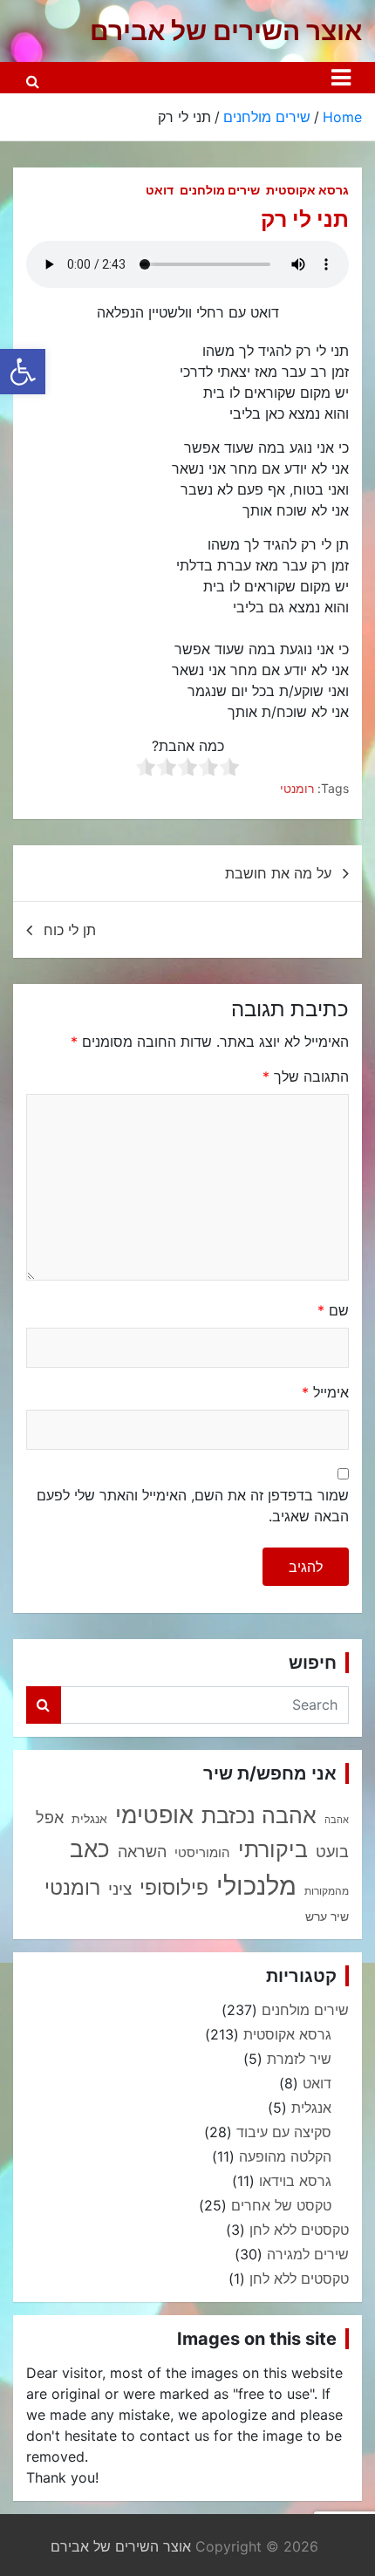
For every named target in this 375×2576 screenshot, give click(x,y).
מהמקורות (327, 1891)
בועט (332, 1851)
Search (44, 1705)
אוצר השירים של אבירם (226, 31)
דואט (160, 190)
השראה (142, 1851)
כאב (90, 1849)
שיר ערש (327, 1917)
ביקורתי (273, 1849)
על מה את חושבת (278, 873)
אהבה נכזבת (259, 1815)
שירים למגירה (308, 2254)
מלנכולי (256, 1886)
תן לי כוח (70, 930)
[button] (23, 372)
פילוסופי (174, 1888)
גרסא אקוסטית (307, 190)
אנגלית (89, 1819)
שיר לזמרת (299, 2059)
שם (333, 1310)
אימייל (325, 1392)
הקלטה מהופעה (285, 2156)
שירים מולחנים (220, 190)
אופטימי (154, 1814)
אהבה (337, 1820)
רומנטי (297, 788)
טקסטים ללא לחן (299, 2230)
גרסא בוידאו (295, 2181)
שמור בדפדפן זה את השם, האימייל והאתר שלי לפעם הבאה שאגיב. (193, 1506)
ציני (120, 1889)
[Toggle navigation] (341, 78)
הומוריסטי (202, 1853)
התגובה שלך (306, 1076)
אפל (50, 1818)
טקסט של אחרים (281, 2205)
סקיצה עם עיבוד (284, 2132)
